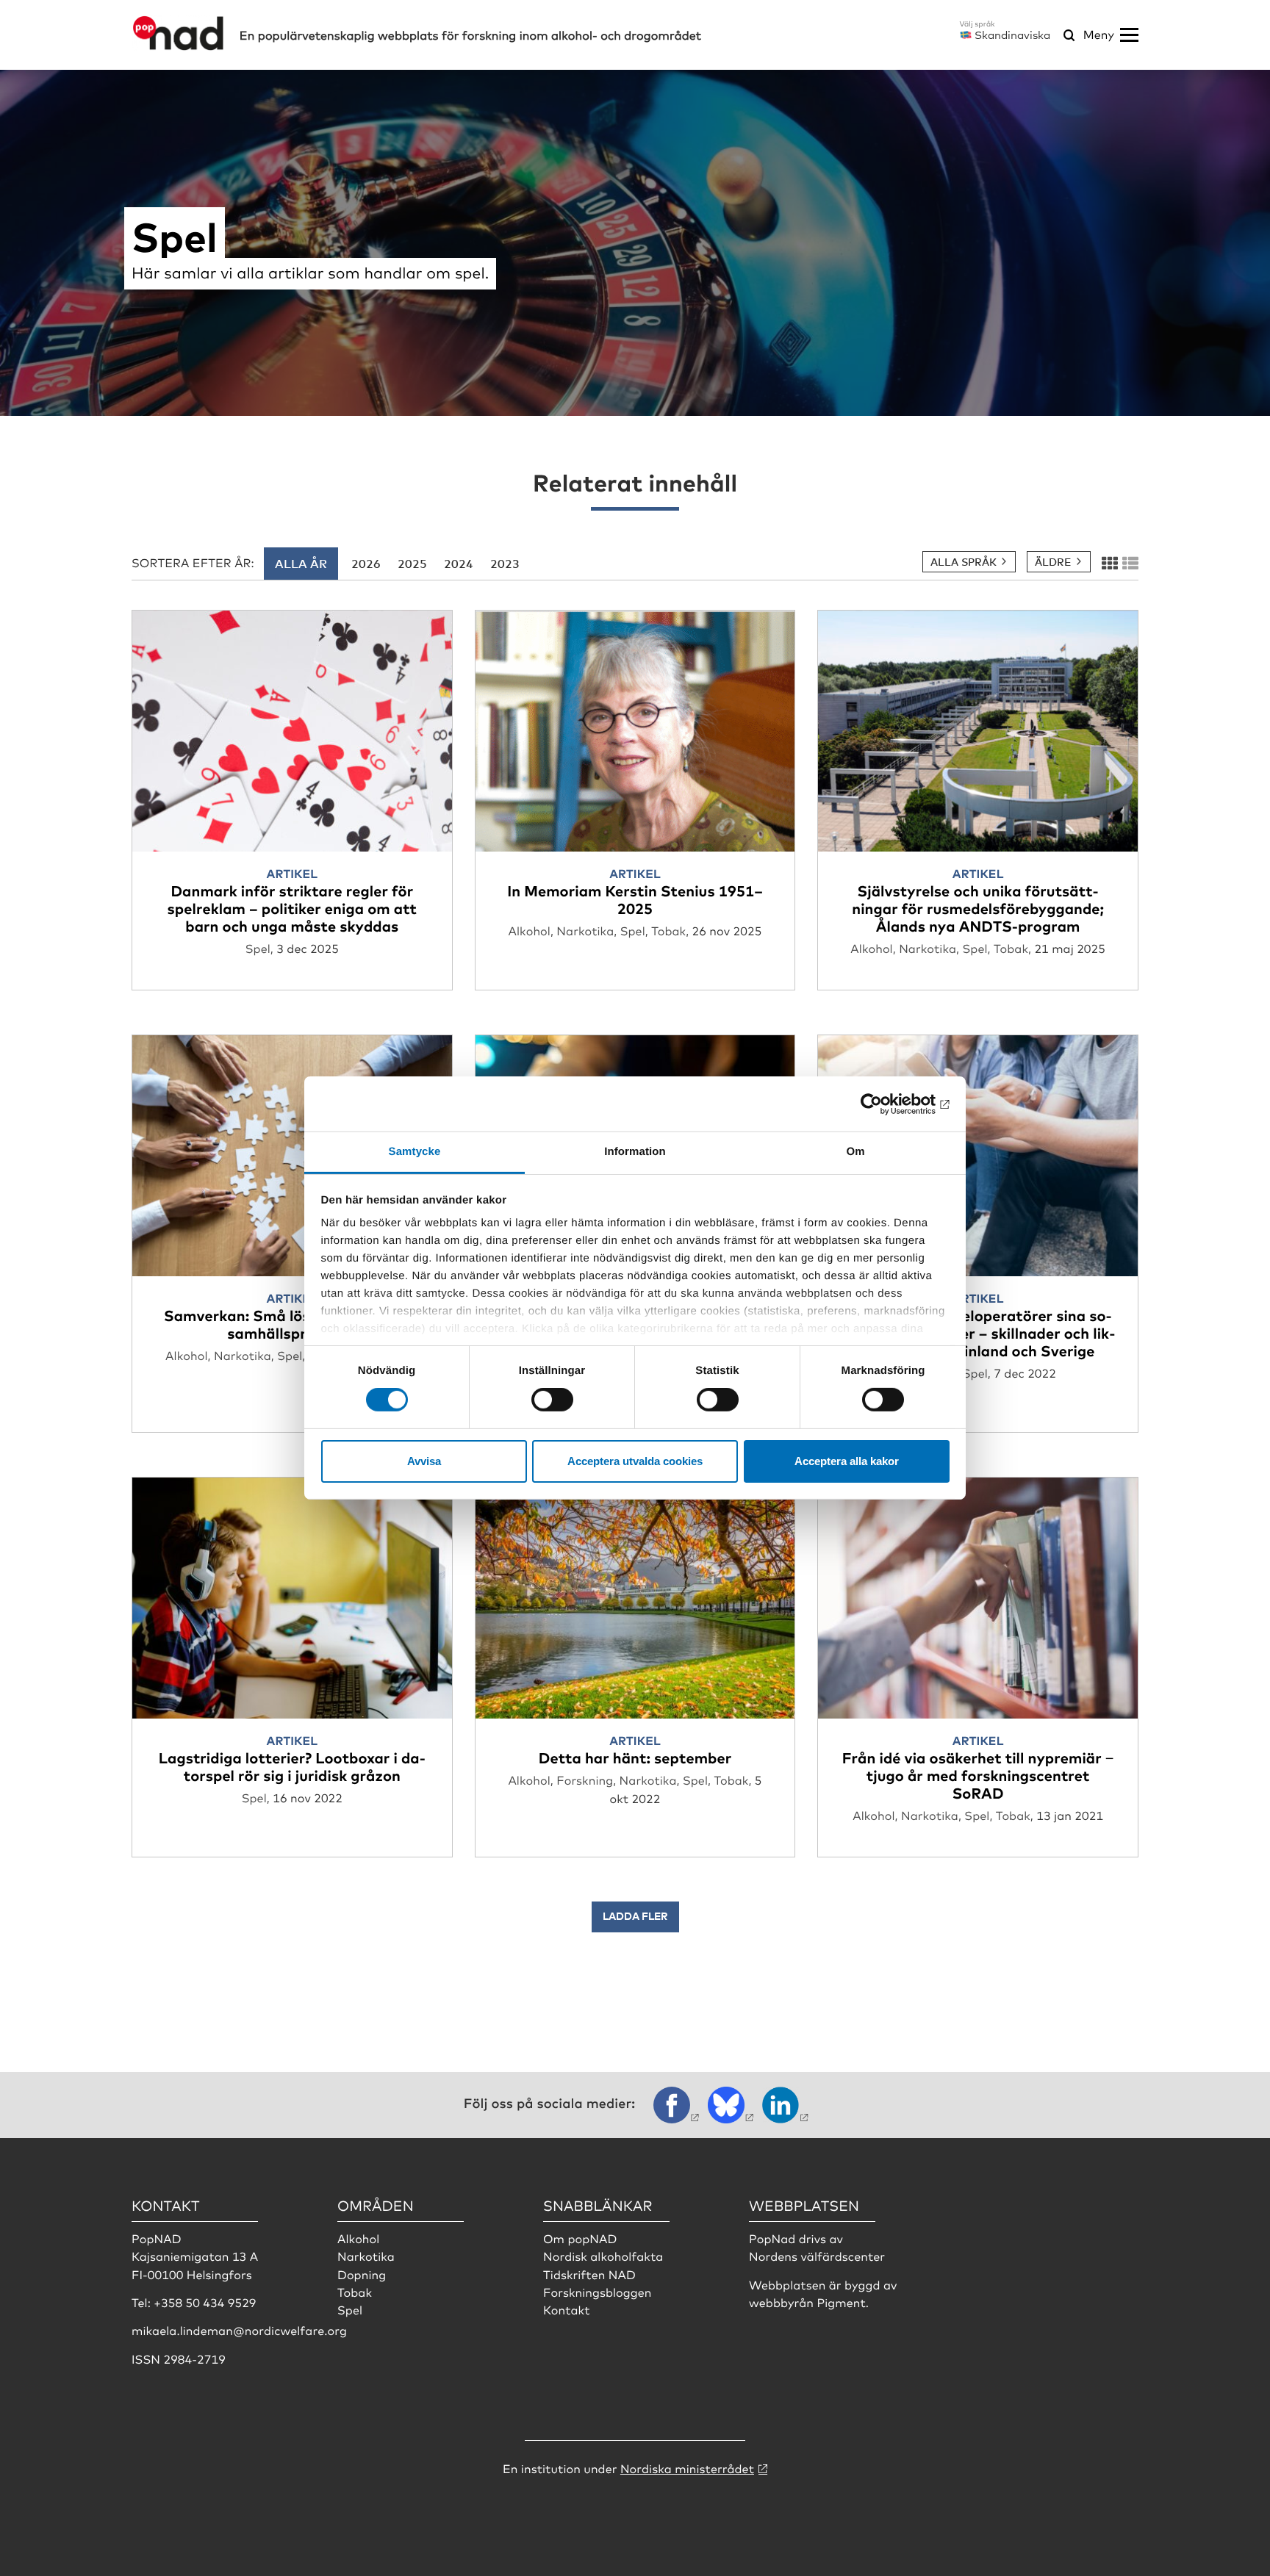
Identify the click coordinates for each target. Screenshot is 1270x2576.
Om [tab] (855, 1152)
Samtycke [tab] (415, 1152)
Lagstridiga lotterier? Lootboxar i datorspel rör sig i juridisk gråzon (292, 1766)
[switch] (552, 1400)
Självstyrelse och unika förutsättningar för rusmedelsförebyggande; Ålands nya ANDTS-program (978, 908)
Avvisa (424, 1461)
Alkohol (358, 2238)
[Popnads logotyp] (178, 46)
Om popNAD (580, 2238)
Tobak (355, 2292)
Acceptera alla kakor (847, 1461)
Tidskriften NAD (589, 2274)
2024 (459, 564)
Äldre (1053, 562)
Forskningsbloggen (598, 2292)
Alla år (301, 564)
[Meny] (1129, 35)
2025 (412, 564)
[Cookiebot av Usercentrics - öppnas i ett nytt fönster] (885, 1104)
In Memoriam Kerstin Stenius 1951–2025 (635, 899)
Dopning (362, 2274)
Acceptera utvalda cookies (635, 1461)
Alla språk (964, 562)
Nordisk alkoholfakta (603, 2256)
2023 (505, 564)
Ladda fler (635, 1916)
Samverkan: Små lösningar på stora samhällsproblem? (292, 1324)
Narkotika (366, 2256)
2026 (366, 564)
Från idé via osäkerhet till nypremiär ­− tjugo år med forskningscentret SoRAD (978, 1775)
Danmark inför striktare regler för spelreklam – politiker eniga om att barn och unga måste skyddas (292, 908)
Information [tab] (635, 1152)
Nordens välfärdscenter (817, 2256)
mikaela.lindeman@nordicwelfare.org (239, 2330)
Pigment (841, 2302)
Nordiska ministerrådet (687, 2468)
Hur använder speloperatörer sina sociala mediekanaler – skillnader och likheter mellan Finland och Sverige (978, 1332)
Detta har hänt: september (635, 1757)
